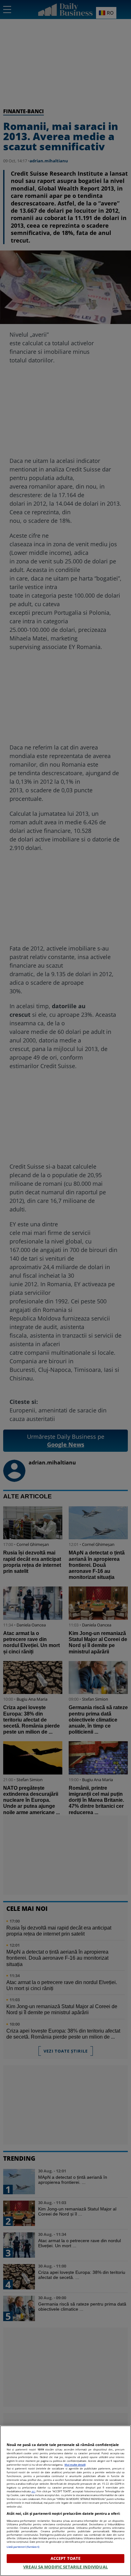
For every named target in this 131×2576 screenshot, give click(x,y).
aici (33, 2491)
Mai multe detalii (75, 2465)
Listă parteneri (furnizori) (23, 2547)
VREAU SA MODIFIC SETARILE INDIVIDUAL (65, 2567)
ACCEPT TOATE (66, 2558)
